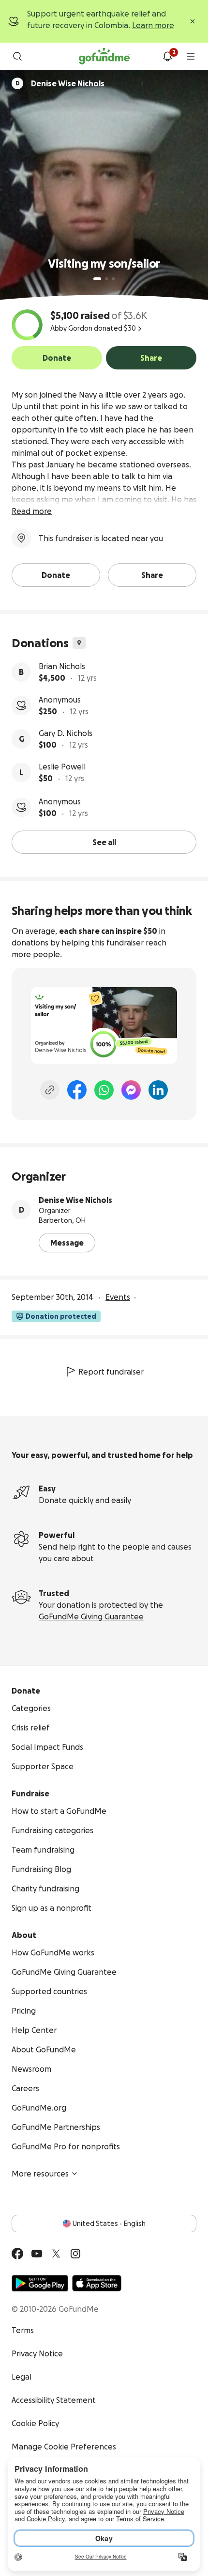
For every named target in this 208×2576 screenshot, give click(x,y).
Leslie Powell (62, 767)
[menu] (191, 56)
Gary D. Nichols (66, 733)
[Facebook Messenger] (131, 1090)
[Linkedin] (158, 1090)
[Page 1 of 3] (97, 279)
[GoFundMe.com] (104, 56)
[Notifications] (167, 56)
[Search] (17, 56)
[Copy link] (50, 1090)
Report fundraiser (111, 1372)
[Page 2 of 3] (106, 279)
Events (118, 1297)
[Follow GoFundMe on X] (56, 2254)
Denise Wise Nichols (75, 1200)
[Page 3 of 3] (113, 279)
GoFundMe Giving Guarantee (91, 1616)
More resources (40, 2174)
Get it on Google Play (40, 2283)
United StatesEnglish (109, 2224)
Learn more (153, 25)
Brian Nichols (62, 666)
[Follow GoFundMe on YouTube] (37, 2254)
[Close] (193, 21)
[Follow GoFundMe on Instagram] (75, 2254)
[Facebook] (77, 1090)
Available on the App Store (97, 2283)
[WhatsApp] (104, 1090)
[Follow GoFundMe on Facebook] (17, 2254)
